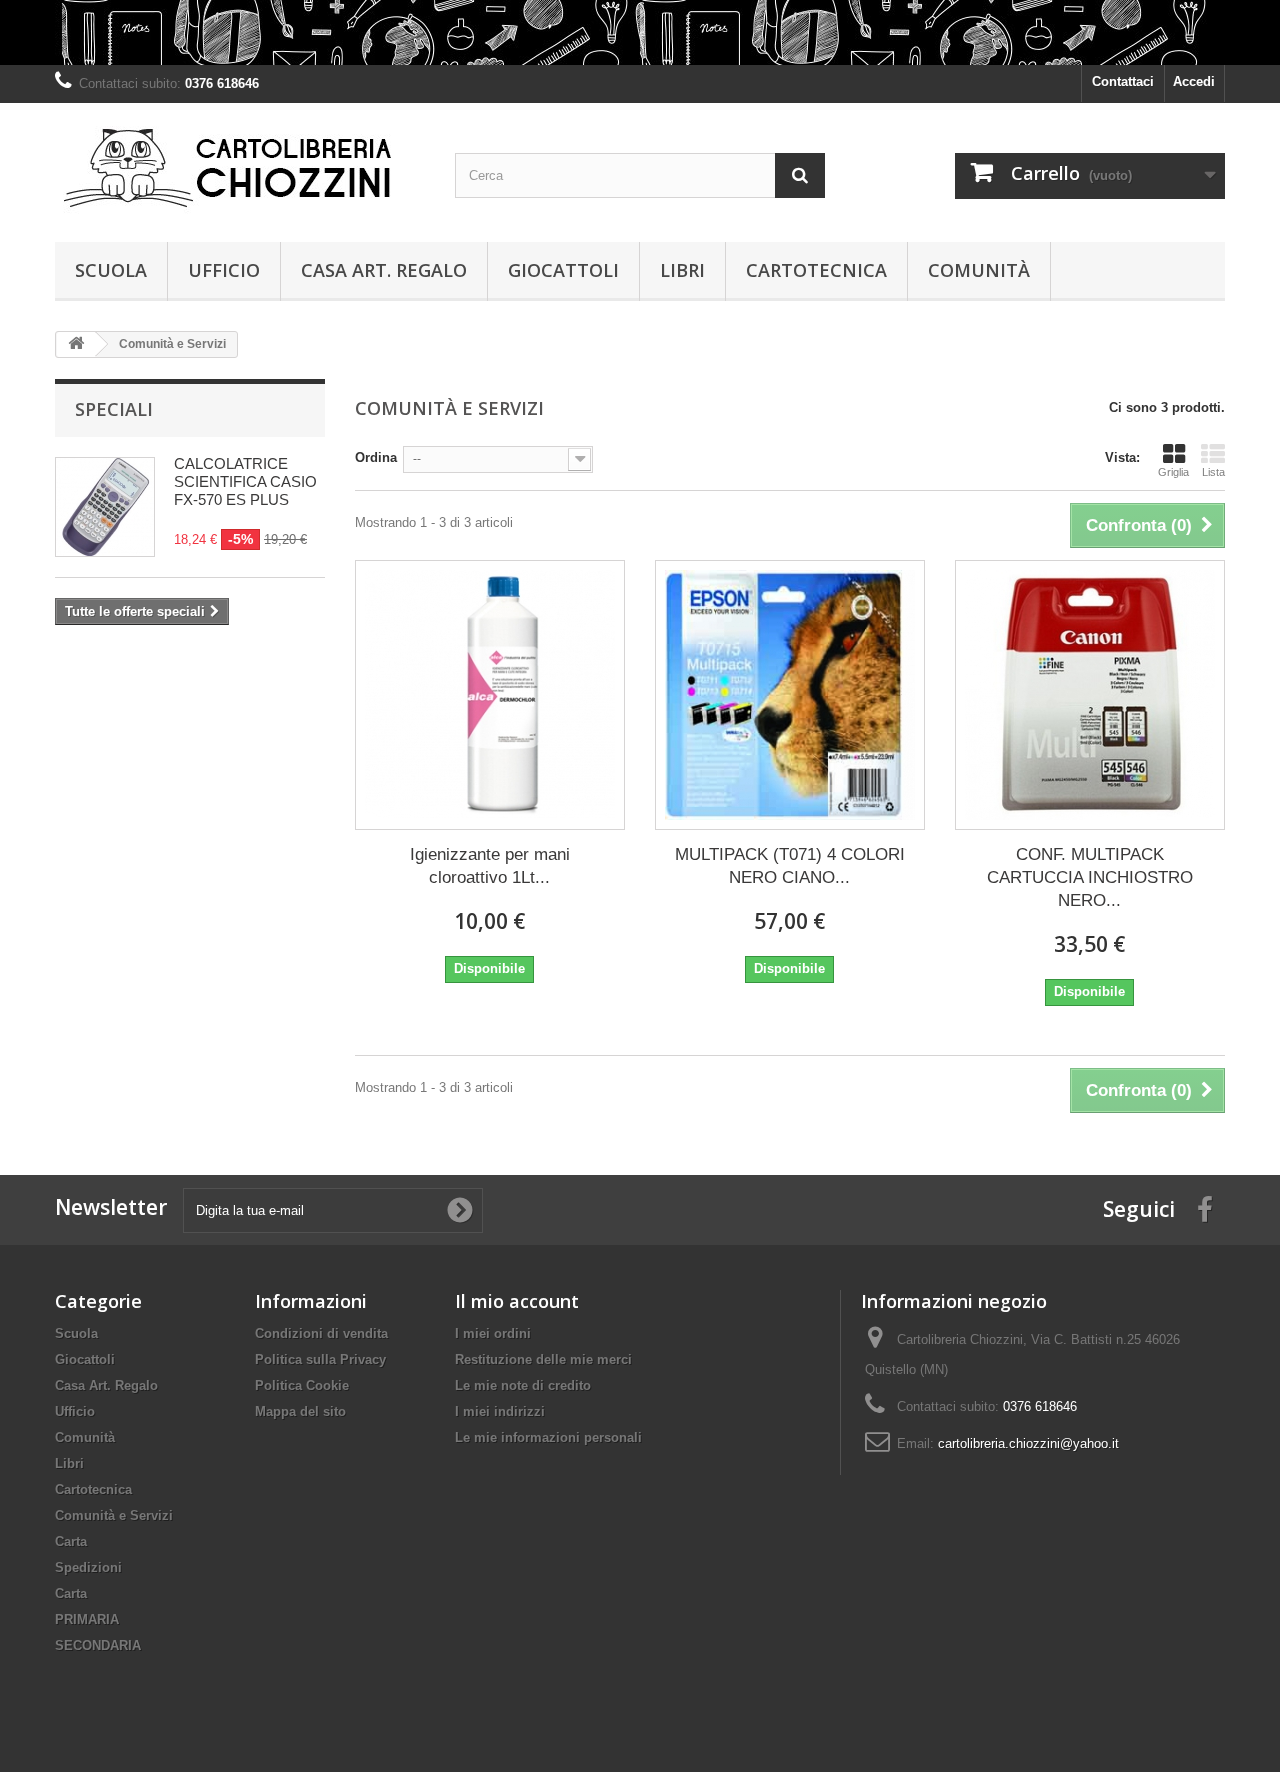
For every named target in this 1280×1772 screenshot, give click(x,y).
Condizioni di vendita (321, 1333)
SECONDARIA (98, 1645)
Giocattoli (563, 270)
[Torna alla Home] (76, 344)
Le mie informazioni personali (548, 1437)
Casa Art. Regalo (384, 270)
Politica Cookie (302, 1385)
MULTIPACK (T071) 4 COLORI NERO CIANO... (790, 866)
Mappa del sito (300, 1411)
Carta (71, 1541)
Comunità (979, 270)
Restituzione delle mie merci (543, 1359)
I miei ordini (493, 1333)
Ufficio (224, 270)
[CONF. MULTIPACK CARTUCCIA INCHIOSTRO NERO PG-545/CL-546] (1090, 695)
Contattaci (1123, 81)
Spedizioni (88, 1567)
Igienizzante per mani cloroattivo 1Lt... (490, 866)
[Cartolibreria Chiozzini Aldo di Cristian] (240, 167)
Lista (1213, 472)
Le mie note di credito (523, 1385)
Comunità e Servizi (114, 1515)
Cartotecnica (816, 270)
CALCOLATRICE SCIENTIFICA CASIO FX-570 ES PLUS (245, 481)
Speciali (114, 409)
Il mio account (517, 1301)
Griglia (1173, 472)
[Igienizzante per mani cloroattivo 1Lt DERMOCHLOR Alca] (490, 695)
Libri (682, 270)
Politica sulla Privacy (320, 1359)
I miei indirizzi (500, 1411)
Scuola (111, 270)
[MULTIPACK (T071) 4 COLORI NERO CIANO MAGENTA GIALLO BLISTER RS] (790, 695)
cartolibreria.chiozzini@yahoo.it (1028, 1443)
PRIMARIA (87, 1619)
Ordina (376, 457)
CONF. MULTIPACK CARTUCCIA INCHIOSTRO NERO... (1090, 877)
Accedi (1194, 81)
